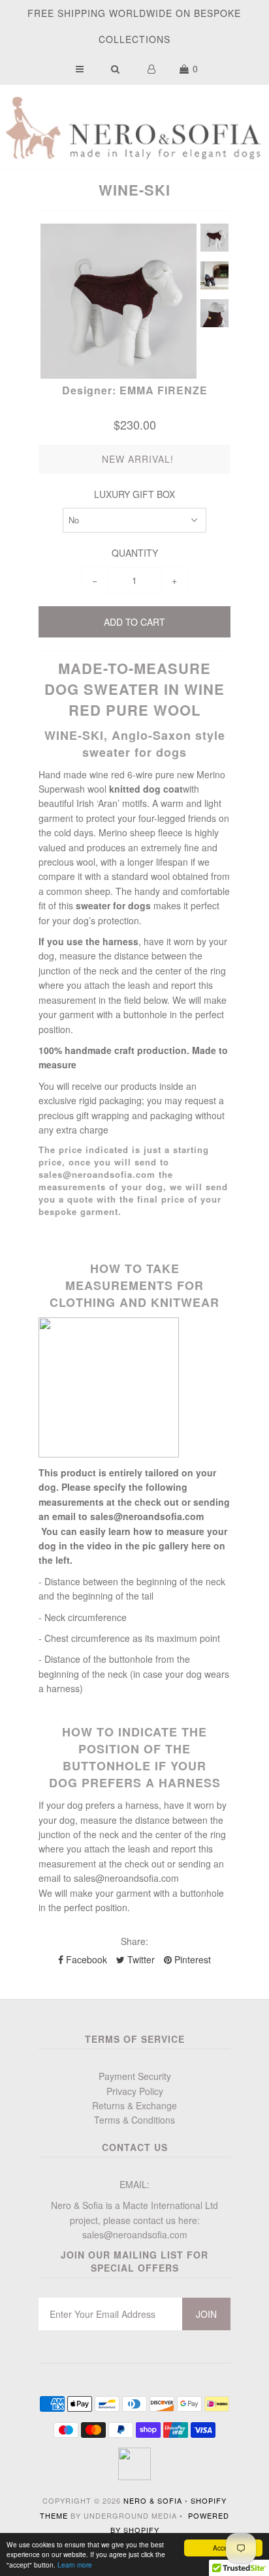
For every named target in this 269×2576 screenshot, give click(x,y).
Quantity (135, 553)
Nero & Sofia (153, 2500)
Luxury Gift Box (134, 494)
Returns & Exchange (134, 2105)
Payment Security (135, 2076)
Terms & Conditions (134, 2120)
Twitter (140, 1959)
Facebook (85, 1959)
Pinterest (191, 1959)
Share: (134, 1941)
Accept (223, 2548)
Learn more (75, 2565)
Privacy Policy (135, 2091)
